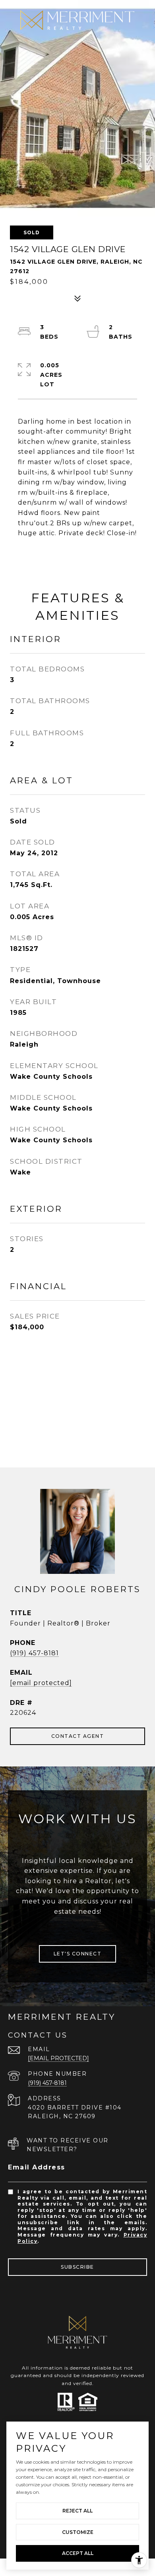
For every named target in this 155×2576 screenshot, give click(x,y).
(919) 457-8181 (34, 1653)
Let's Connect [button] (78, 1954)
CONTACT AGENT (78, 1736)
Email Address (37, 2167)
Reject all (77, 2511)
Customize (78, 2532)
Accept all (78, 2553)
